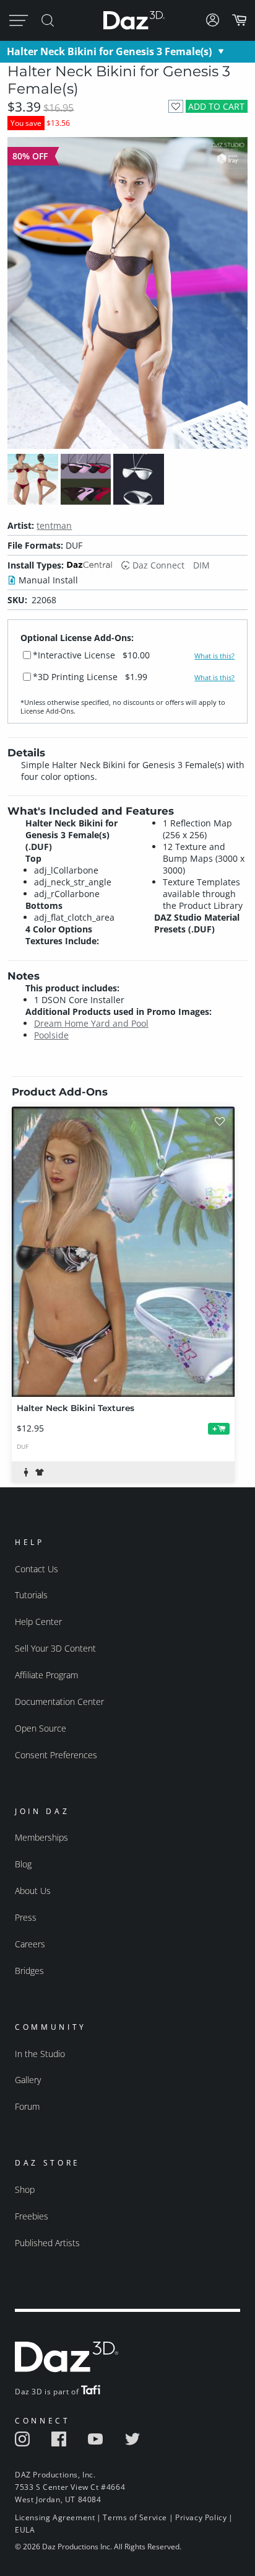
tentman (54, 525)
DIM (201, 565)
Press (26, 1917)
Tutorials (31, 1595)
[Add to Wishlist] (175, 106)
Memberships (41, 1837)
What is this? (214, 656)
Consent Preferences (56, 1755)
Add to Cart (216, 106)
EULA (25, 2530)
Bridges (29, 1971)
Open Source (41, 1728)
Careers (30, 1944)
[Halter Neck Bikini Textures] (123, 1252)
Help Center (38, 1622)
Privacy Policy (201, 2517)
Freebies (32, 2216)
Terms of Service (135, 2517)
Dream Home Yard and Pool (91, 1023)
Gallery (28, 2080)
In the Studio (40, 2054)
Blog (23, 1864)
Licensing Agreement (55, 2517)
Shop (25, 2189)
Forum (27, 2106)
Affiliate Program (46, 1675)
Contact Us (37, 1569)
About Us (33, 1891)
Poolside (51, 1035)
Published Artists (47, 2243)
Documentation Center (59, 1702)
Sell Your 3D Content (55, 1648)
